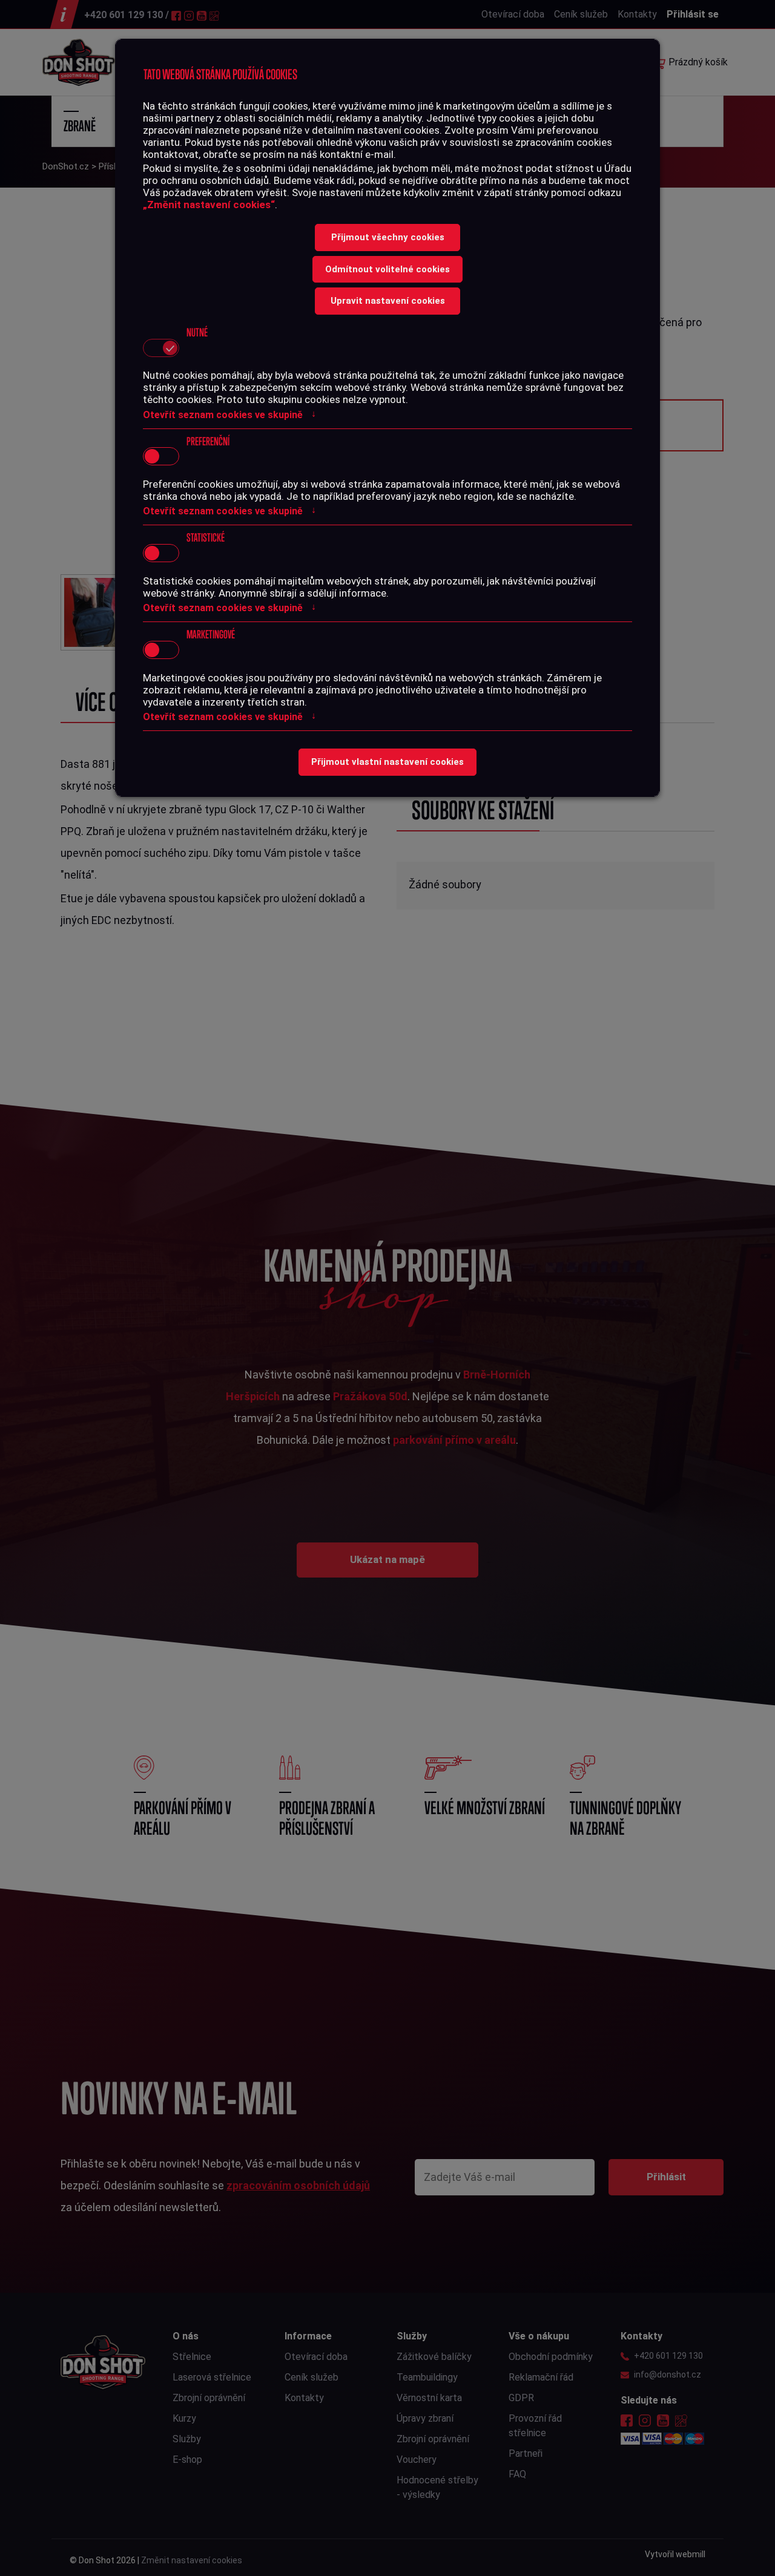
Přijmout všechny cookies (388, 237)
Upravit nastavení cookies (388, 301)
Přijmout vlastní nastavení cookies (387, 762)
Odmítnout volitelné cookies (387, 269)
